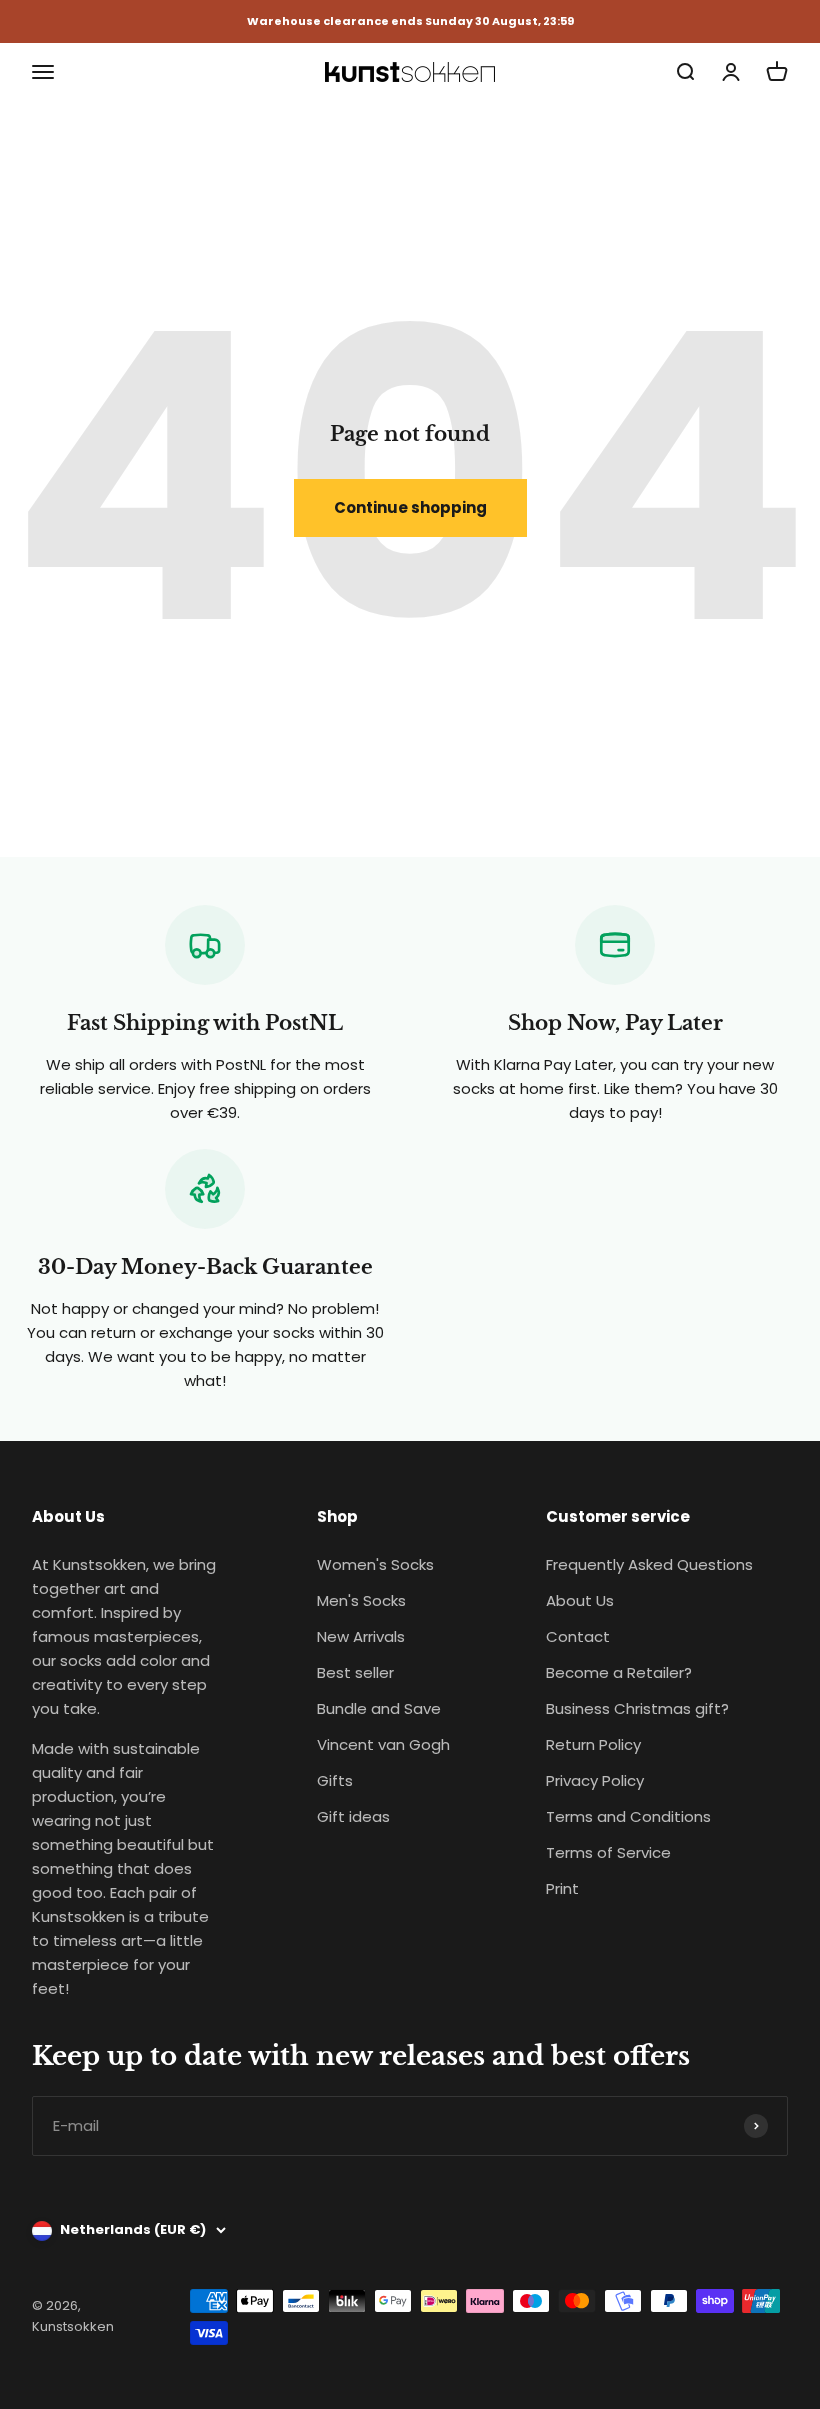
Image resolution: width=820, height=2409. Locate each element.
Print (562, 1888)
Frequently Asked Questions (649, 1564)
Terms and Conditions (628, 1816)
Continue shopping (410, 507)
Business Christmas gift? (637, 1708)
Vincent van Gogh (383, 1744)
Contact (578, 1636)
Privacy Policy (595, 1780)
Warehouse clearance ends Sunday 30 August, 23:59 (410, 21)
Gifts (335, 1780)
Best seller (355, 1672)
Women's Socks (375, 1564)
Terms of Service (608, 1852)
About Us (580, 1600)
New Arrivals (361, 1636)
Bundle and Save (379, 1708)
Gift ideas (353, 1816)
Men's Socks (361, 1600)
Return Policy (593, 1744)
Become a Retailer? (619, 1672)
